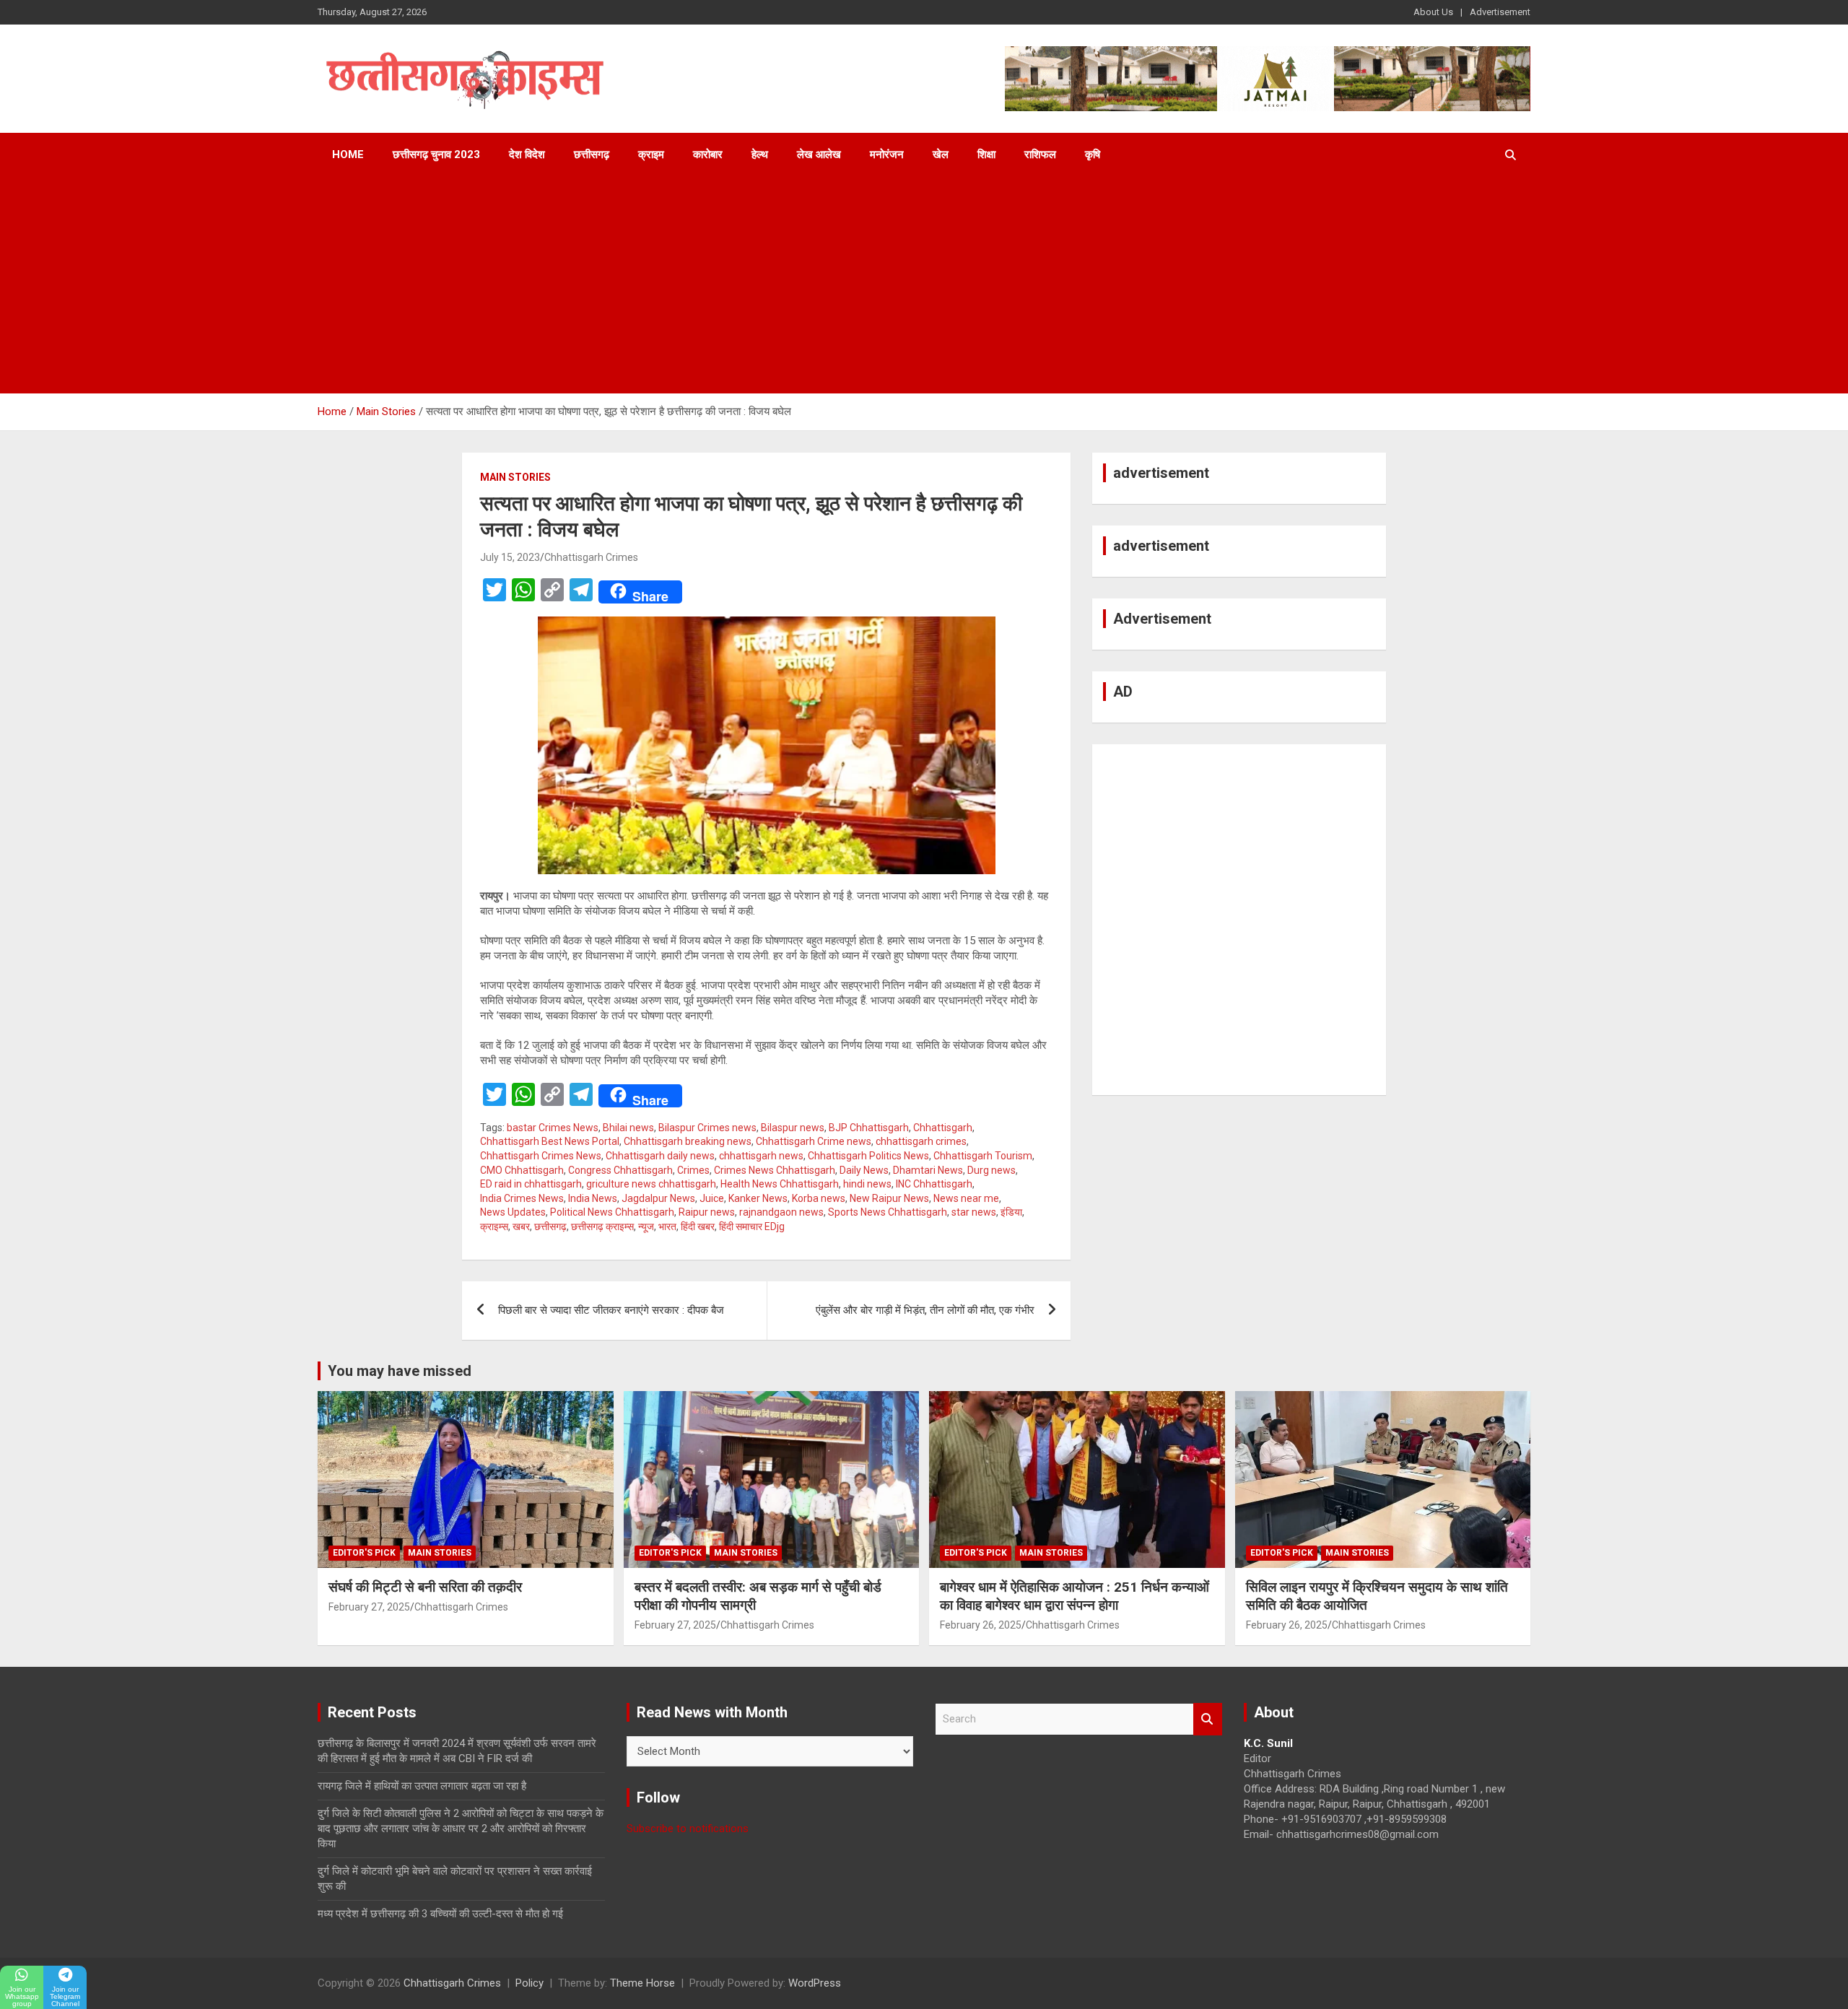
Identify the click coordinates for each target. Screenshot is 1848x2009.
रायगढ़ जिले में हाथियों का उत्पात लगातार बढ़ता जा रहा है (422, 1786)
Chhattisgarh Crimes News (541, 1156)
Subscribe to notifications (688, 1829)
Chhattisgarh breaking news (688, 1141)
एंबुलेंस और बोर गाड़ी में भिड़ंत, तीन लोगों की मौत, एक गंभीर (925, 1310)
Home (348, 154)
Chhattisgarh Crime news (814, 1141)
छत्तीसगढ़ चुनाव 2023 (436, 154)
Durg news (991, 1170)
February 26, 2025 (981, 1625)
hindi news (867, 1184)
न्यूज (646, 1226)
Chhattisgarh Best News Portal (550, 1141)
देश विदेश (527, 154)
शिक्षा (986, 154)
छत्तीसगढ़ (592, 154)
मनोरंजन (887, 154)
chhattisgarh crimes (921, 1141)
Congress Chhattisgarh (620, 1170)
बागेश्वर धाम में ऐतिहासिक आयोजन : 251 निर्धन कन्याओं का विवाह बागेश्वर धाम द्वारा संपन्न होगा (1075, 1596)
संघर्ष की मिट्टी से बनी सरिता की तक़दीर (425, 1587)
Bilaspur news (793, 1128)
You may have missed (400, 1371)
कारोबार (708, 154)
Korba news (819, 1198)
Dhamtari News (928, 1170)
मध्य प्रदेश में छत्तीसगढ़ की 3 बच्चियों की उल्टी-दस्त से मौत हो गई (440, 1914)
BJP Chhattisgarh (869, 1128)
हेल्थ (760, 154)
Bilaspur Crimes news (707, 1128)
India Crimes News (522, 1198)
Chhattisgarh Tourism (983, 1156)
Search (1208, 1719)
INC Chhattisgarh (934, 1184)
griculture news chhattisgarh (651, 1184)
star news (974, 1212)
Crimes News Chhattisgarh (775, 1170)
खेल (941, 154)
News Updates (513, 1212)
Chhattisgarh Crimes (591, 557)
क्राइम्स (494, 1226)
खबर (521, 1226)
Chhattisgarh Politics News (868, 1156)
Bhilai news (628, 1128)
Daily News (864, 1170)
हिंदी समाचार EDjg (752, 1226)
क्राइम (651, 154)
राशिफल (1040, 154)
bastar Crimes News (553, 1128)
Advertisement (1500, 12)
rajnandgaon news (781, 1212)
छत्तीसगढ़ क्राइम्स (602, 1226)
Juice (712, 1198)
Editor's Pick (364, 1553)
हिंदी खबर (698, 1226)
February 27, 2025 (369, 1607)
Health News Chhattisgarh (780, 1184)
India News (593, 1198)
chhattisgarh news (761, 1156)
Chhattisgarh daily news (660, 1156)
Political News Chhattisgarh (612, 1212)
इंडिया (1011, 1212)
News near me (966, 1198)
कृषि (1093, 154)
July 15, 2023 (510, 557)
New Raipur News (889, 1198)
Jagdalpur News (658, 1198)
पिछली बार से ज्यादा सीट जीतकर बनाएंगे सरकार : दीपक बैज (611, 1310)
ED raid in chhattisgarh (531, 1184)
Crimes (693, 1170)
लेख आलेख (819, 154)
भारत (667, 1226)
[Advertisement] (924, 285)
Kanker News (758, 1198)
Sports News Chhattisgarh (888, 1212)
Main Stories (515, 477)
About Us (1433, 12)
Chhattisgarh (943, 1128)
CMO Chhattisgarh (522, 1170)
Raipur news (707, 1212)
